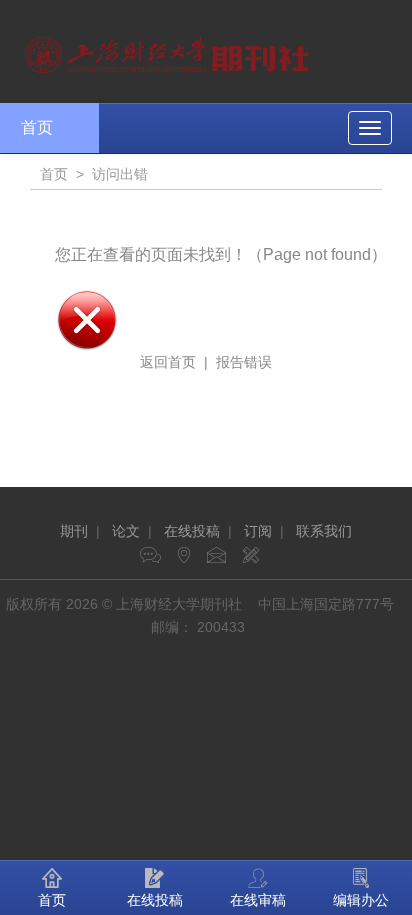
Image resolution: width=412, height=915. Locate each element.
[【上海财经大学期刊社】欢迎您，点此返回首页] (169, 50)
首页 (37, 127)
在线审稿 (258, 900)
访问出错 (120, 174)
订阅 (258, 531)
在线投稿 (192, 531)
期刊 (74, 531)
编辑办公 (361, 900)
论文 (126, 531)
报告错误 (244, 362)
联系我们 (324, 531)
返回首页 (168, 362)
